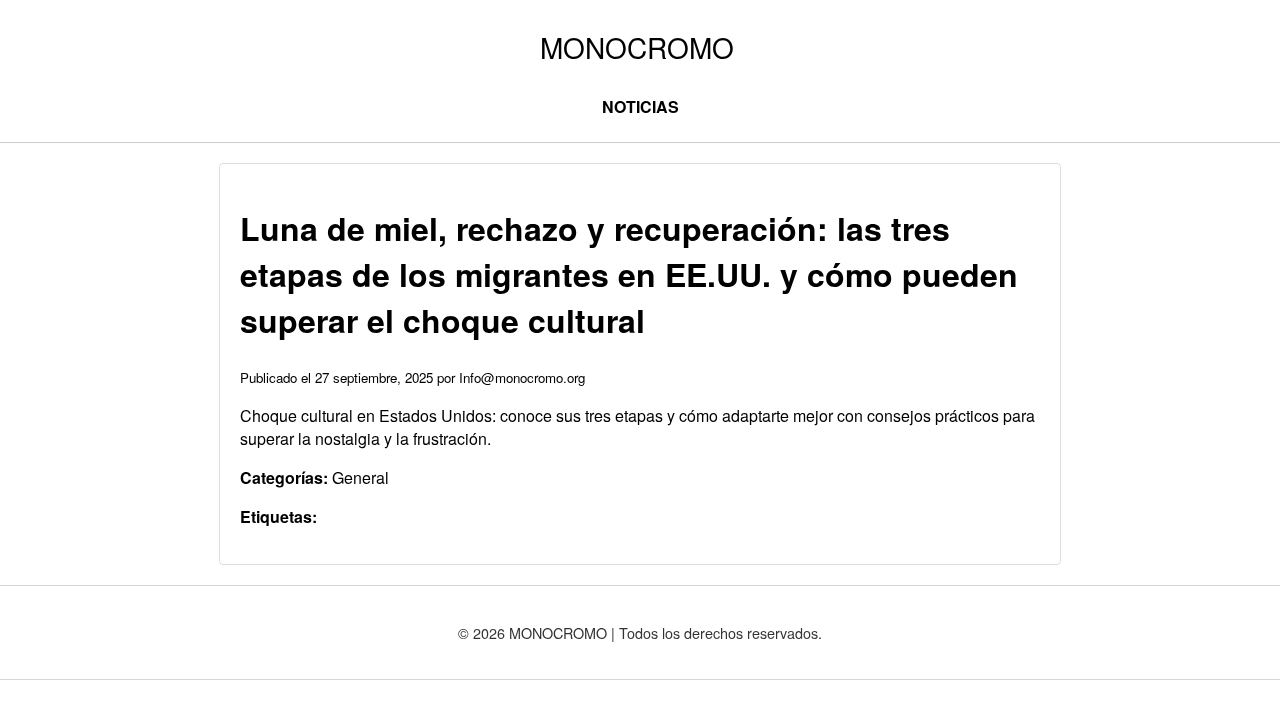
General (360, 477)
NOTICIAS (640, 106)
